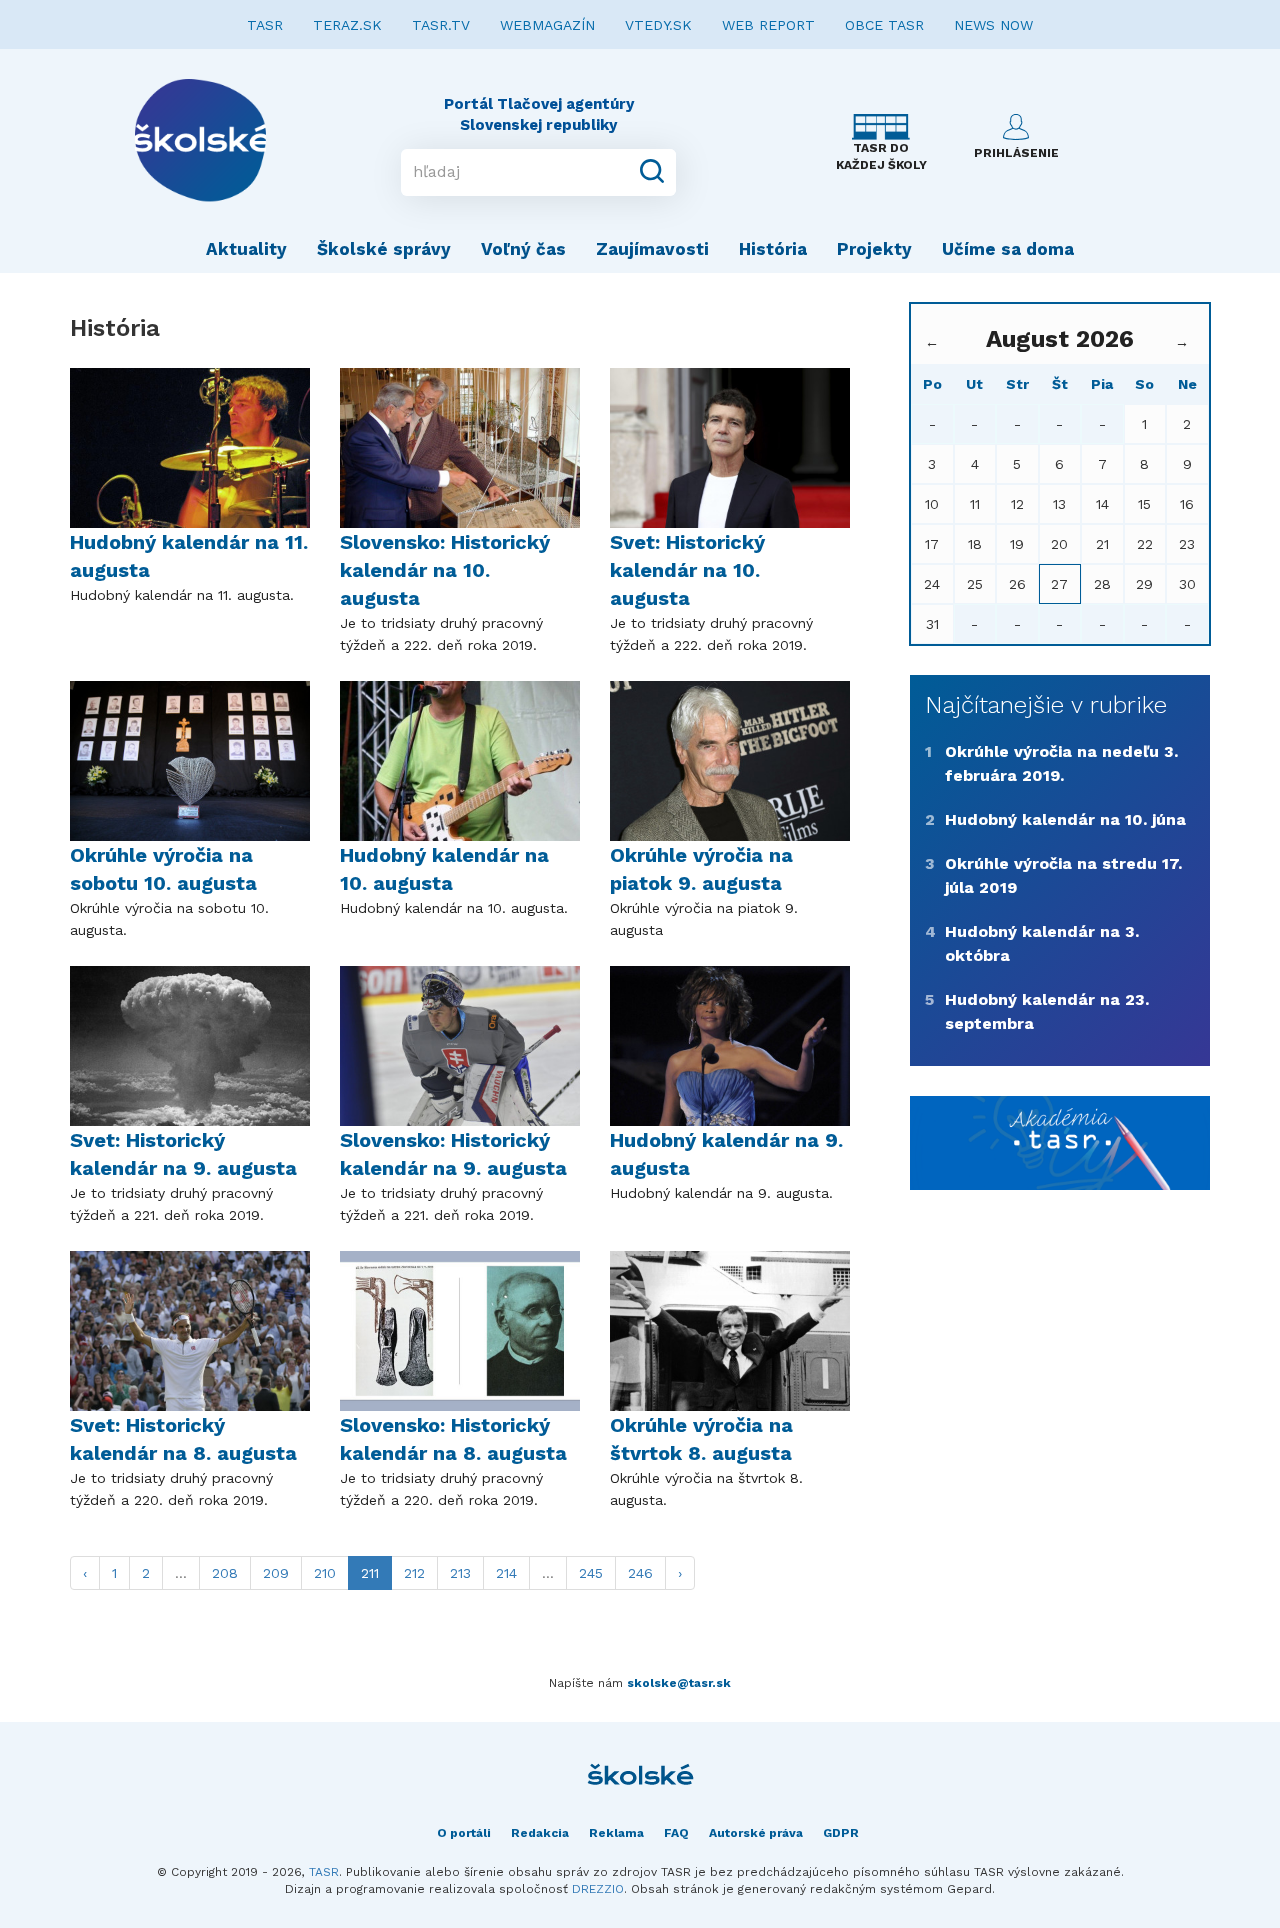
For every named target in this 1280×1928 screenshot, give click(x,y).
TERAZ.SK (347, 25)
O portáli (464, 1833)
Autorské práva (756, 1833)
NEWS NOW (993, 25)
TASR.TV (441, 25)
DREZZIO (598, 1889)
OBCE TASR (884, 25)
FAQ (676, 1833)
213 (460, 1573)
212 (414, 1573)
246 (640, 1573)
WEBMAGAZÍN (547, 25)
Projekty (874, 249)
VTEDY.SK (658, 25)
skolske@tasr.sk (679, 1683)
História (773, 249)
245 (591, 1573)
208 (225, 1573)
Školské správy (384, 249)
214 (506, 1573)
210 (325, 1573)
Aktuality (246, 249)
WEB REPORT (768, 25)
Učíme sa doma (1008, 249)
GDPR (841, 1833)
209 (276, 1573)
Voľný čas (523, 249)
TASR (265, 25)
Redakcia (540, 1833)
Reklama (616, 1833)
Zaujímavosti (652, 249)
